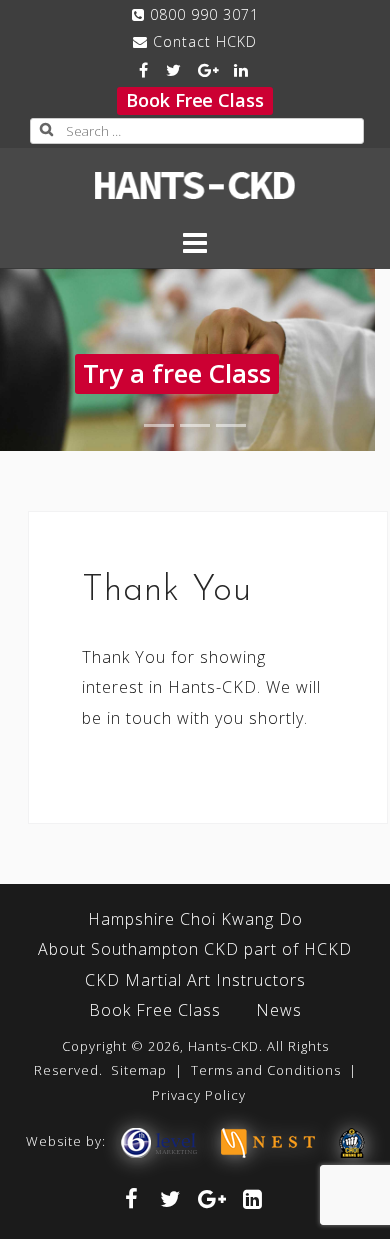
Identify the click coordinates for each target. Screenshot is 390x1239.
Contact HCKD (205, 41)
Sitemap (139, 1070)
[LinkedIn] (241, 70)
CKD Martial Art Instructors (195, 980)
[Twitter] (174, 70)
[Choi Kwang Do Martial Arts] (352, 1141)
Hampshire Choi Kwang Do (195, 919)
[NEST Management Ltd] (268, 1141)
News (279, 1010)
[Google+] (208, 70)
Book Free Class (195, 100)
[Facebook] (143, 70)
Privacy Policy (199, 1095)
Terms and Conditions (266, 1070)
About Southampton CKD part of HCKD (195, 949)
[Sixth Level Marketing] (157, 1141)
